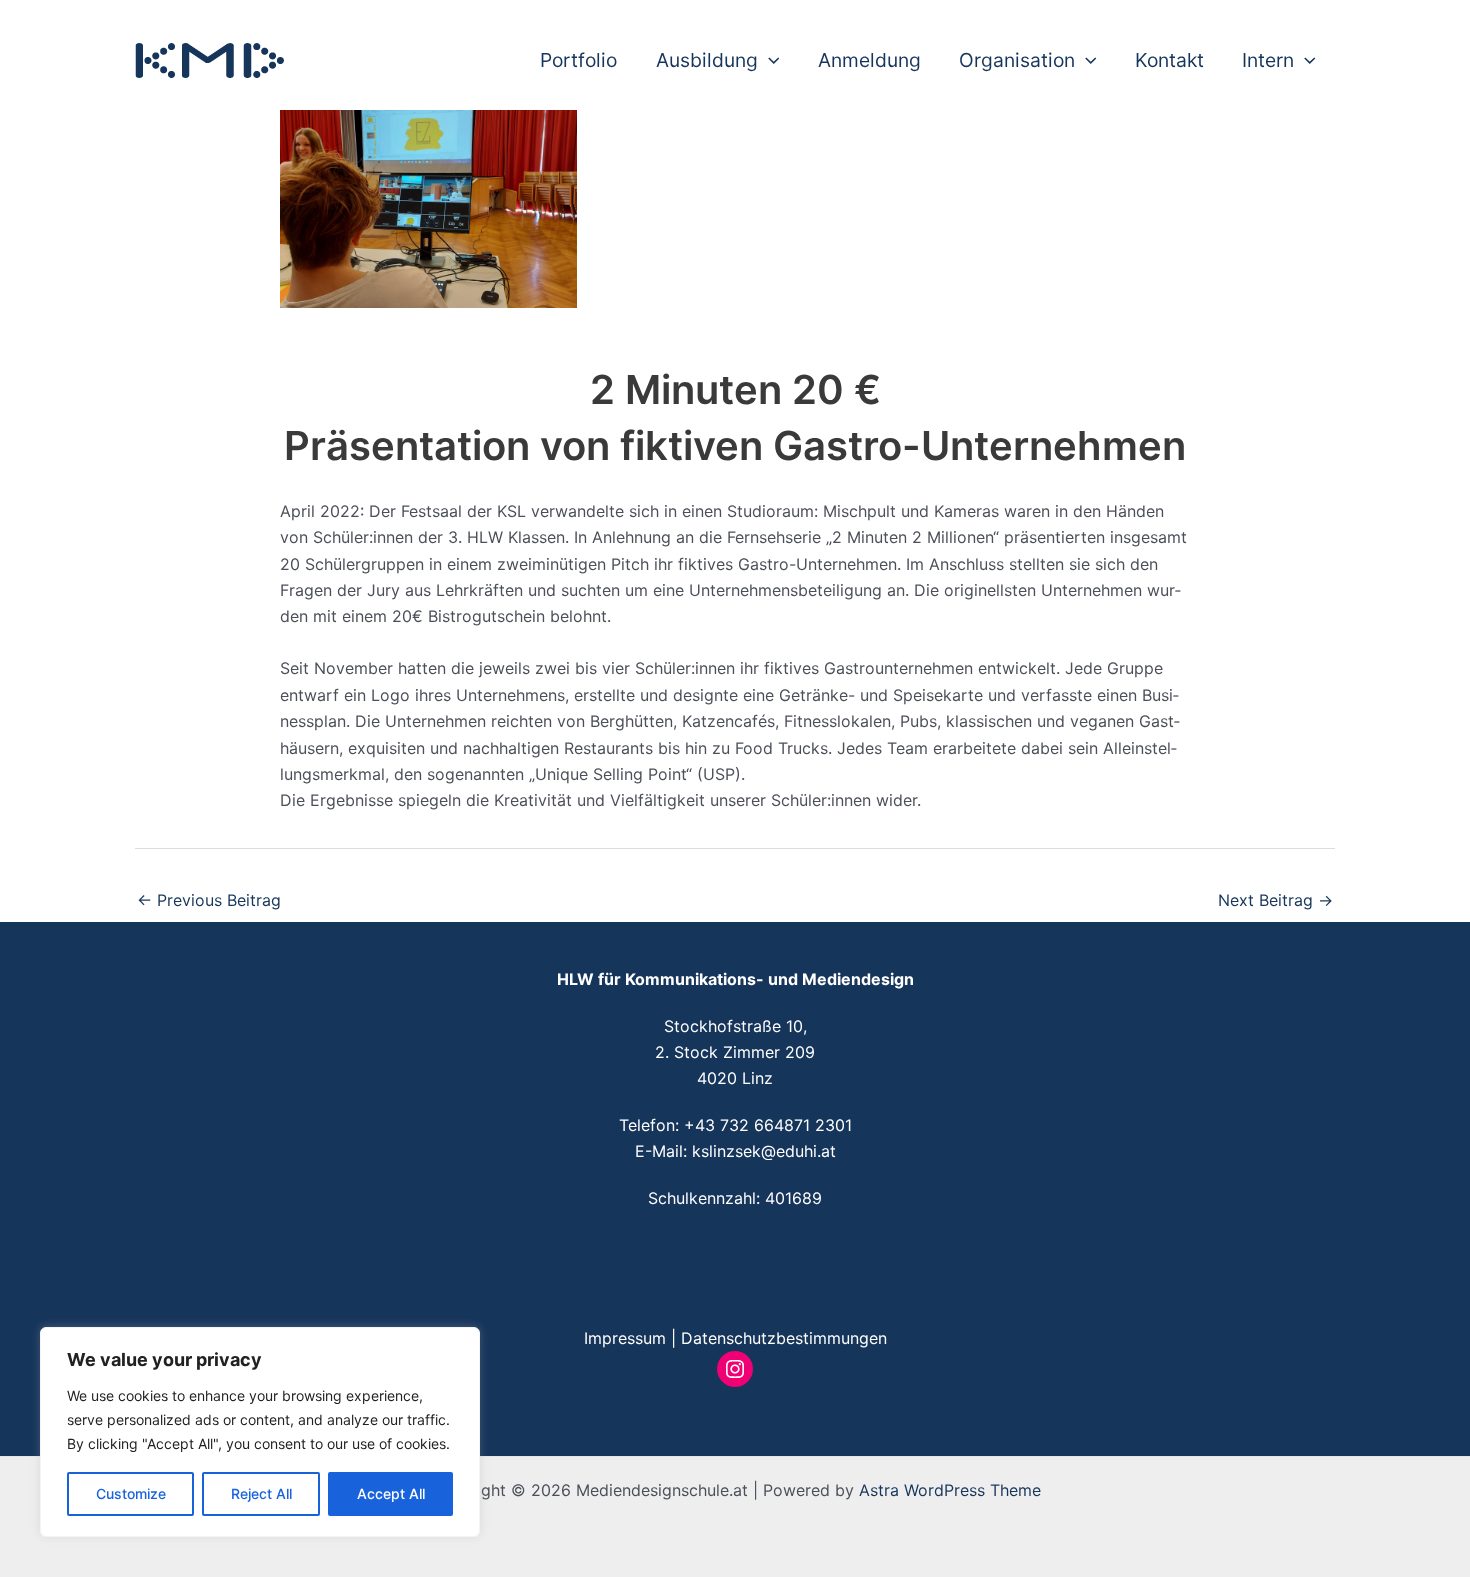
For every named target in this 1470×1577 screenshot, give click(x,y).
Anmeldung (869, 60)
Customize (131, 1493)
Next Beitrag (1275, 900)
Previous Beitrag (209, 900)
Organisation (1017, 60)
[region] (260, 1432)
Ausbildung (707, 60)
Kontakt (1169, 60)
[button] (769, 60)
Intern (1268, 60)
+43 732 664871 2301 (768, 1125)
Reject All (261, 1493)
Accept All (391, 1493)
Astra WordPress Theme (950, 1490)
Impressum (625, 1338)
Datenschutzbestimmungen (784, 1338)
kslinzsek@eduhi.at (764, 1151)
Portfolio (578, 60)
